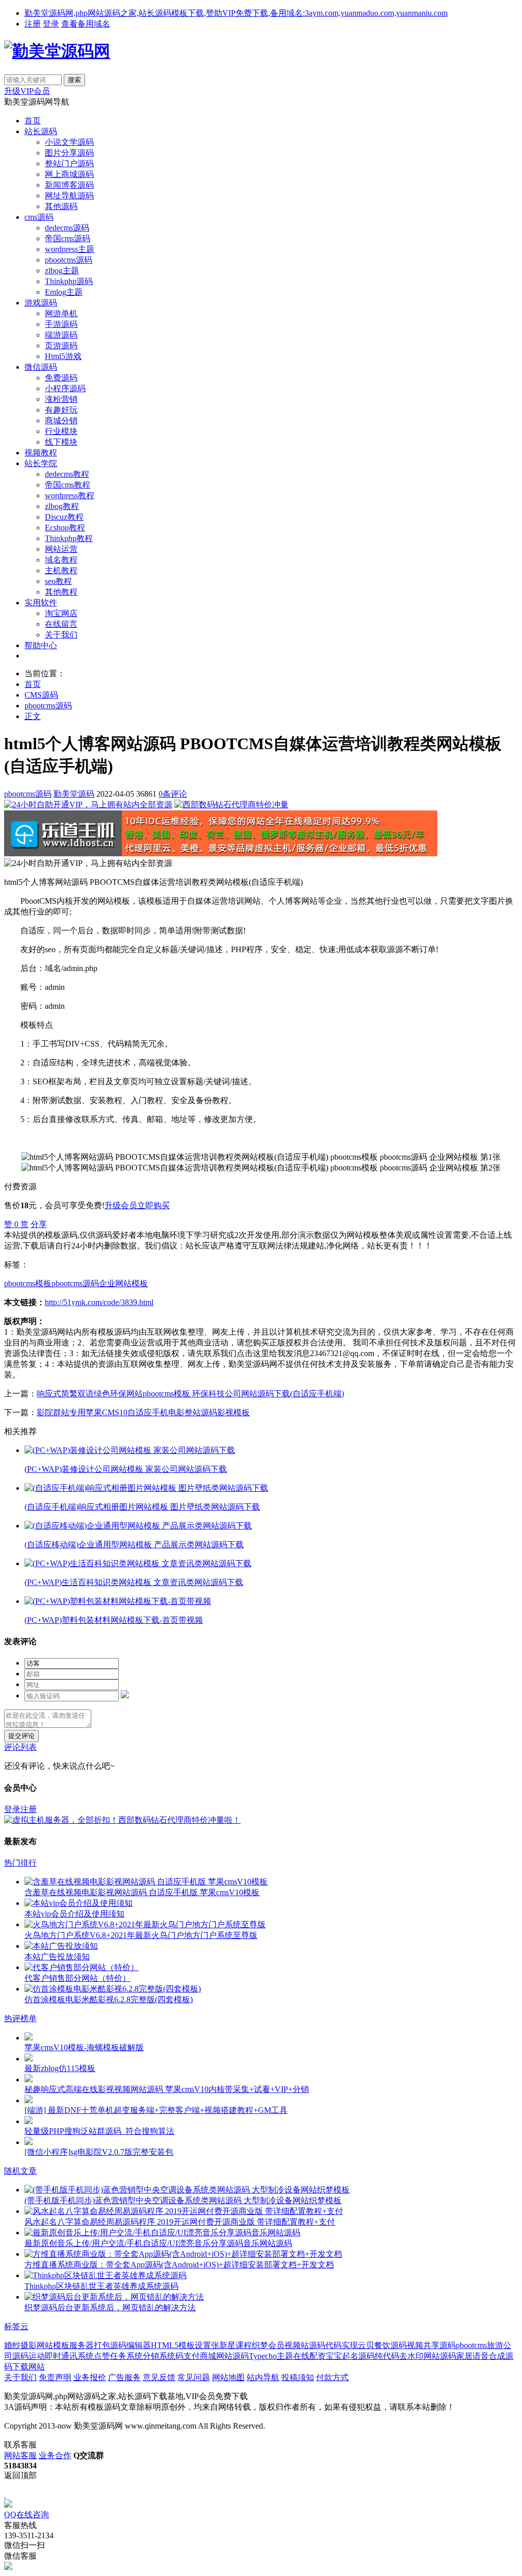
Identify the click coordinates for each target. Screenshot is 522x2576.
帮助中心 (41, 645)
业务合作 (55, 2455)
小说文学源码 (69, 142)
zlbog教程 (62, 506)
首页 (33, 121)
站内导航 (263, 2377)
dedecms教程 (67, 474)
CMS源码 (41, 695)
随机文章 (20, 2171)
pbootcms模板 (28, 1283)
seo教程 (58, 581)
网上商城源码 (69, 174)
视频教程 (41, 453)
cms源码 (39, 217)
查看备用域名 (86, 24)
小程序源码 (65, 388)
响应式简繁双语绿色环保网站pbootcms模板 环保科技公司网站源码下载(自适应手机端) (190, 1394)
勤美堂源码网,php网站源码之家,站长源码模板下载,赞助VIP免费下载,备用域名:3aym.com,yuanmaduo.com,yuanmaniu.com (236, 13)
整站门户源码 (69, 163)
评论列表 (20, 1747)
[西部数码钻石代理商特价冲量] (231, 805)
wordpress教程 (70, 495)
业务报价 (90, 2377)
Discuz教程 (64, 517)
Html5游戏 (63, 356)
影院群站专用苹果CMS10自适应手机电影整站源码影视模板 (143, 1412)
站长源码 (41, 131)
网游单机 (61, 313)
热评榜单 (20, 2018)
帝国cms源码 (68, 238)
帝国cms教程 (68, 485)
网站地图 (228, 2377)
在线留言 (61, 624)
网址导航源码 (69, 196)
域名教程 (61, 560)
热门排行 (20, 1863)
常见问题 (194, 2377)
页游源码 (61, 346)
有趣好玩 (61, 410)
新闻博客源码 (69, 185)
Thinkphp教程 (69, 538)
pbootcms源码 (69, 260)
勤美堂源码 (74, 794)
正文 (33, 716)
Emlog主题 (64, 292)
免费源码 (61, 378)
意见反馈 (159, 2377)
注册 (33, 24)
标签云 (16, 2326)
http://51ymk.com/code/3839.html (99, 1302)
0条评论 (173, 794)
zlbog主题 (62, 271)
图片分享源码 (69, 153)
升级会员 (121, 1205)
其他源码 (61, 206)
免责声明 (55, 2377)
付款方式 (332, 2377)
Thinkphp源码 (69, 281)
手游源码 (61, 324)
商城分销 (61, 420)
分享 (39, 1224)
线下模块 (61, 442)
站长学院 (41, 463)
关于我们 (61, 635)
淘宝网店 (61, 613)
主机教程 (61, 570)
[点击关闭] (5, 2495)
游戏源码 (41, 303)
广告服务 (124, 2377)
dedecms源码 (67, 228)
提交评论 (21, 1736)
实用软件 (41, 603)
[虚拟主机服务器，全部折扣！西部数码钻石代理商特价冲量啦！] (122, 1820)
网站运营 (61, 549)
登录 (51, 24)
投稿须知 (298, 2377)
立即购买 (153, 1205)
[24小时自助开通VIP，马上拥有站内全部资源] (88, 805)
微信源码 (41, 367)
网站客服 (20, 2455)
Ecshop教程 (65, 528)
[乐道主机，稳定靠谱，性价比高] (221, 853)
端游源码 (61, 335)
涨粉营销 (61, 399)
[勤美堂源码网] (57, 51)
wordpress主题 (70, 249)
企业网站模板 (123, 1283)
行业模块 (61, 431)
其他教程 (61, 592)
